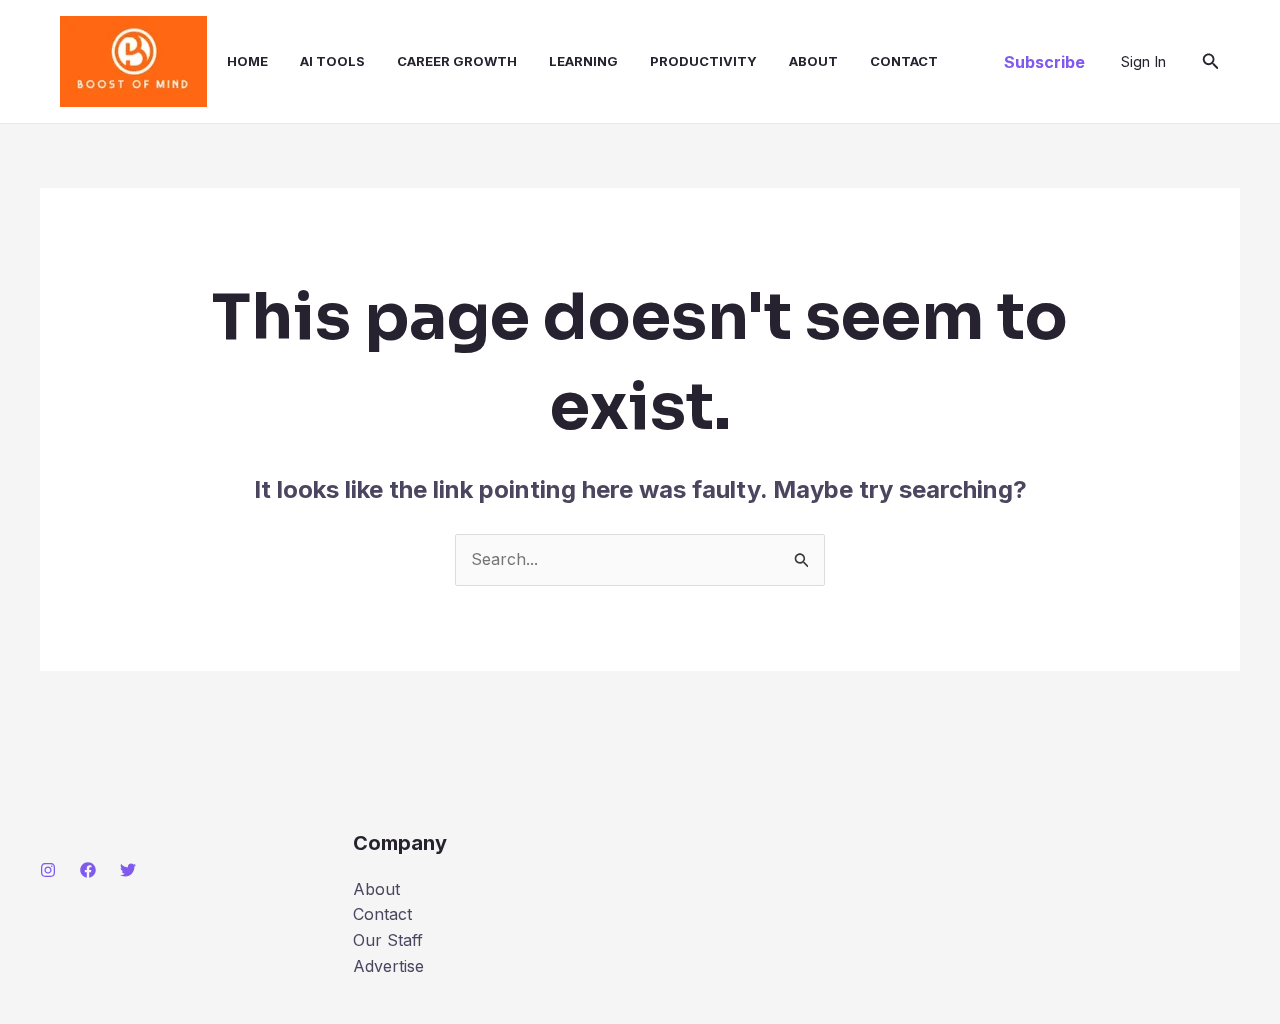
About (813, 61)
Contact (904, 61)
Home (247, 61)
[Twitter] (128, 870)
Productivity (703, 61)
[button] (1044, 62)
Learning (583, 61)
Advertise (388, 966)
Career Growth (457, 61)
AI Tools (332, 61)
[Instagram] (48, 870)
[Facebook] (88, 870)
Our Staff (388, 940)
